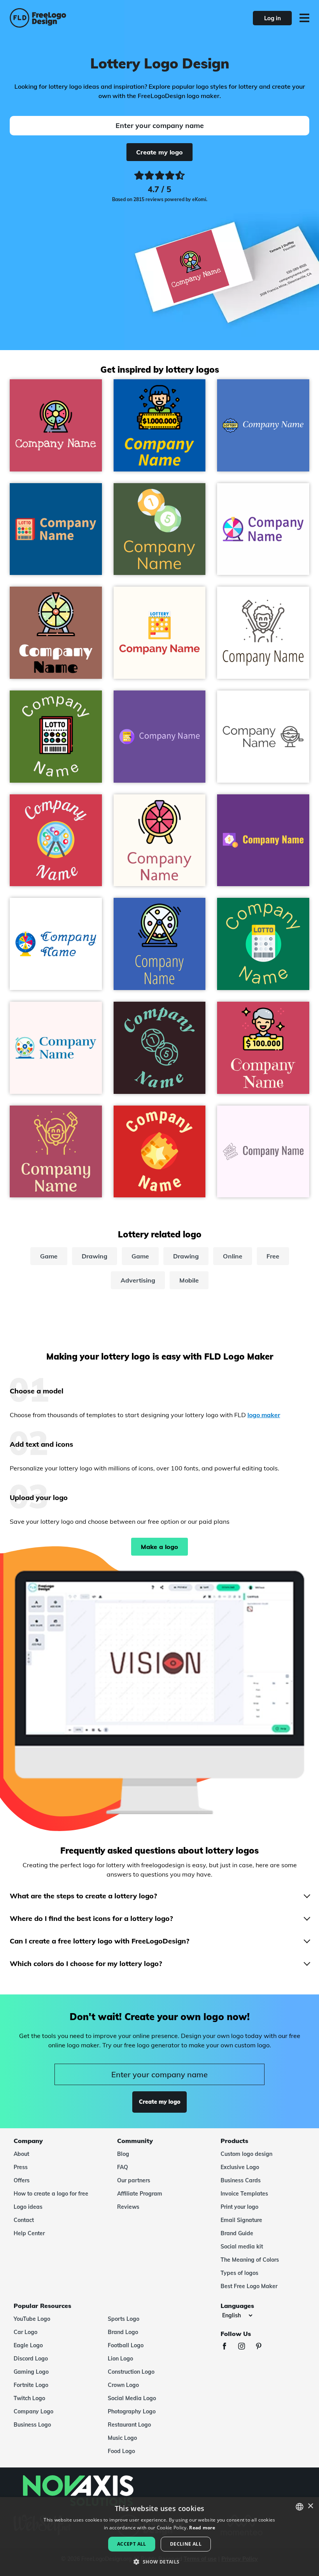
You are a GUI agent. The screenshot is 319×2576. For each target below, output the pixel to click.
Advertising (138, 1280)
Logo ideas (28, 2207)
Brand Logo (123, 2332)
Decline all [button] (186, 2544)
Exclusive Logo (240, 2167)
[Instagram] (245, 2347)
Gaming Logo (31, 2372)
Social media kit (242, 2247)
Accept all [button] (132, 2544)
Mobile (189, 1280)
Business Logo (32, 2425)
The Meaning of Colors (250, 2260)
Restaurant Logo (129, 2425)
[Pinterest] (263, 2347)
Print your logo (239, 2207)
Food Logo (121, 2451)
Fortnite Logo (31, 2385)
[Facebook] (228, 2347)
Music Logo (122, 2438)
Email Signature (241, 2220)
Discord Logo (31, 2359)
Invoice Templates (244, 2194)
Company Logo (33, 2411)
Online (233, 1256)
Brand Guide (237, 2233)
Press (21, 2167)
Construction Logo (131, 2372)
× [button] (310, 2506)
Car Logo (25, 2332)
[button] (159, 2562)
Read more (202, 2528)
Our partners (134, 2180)
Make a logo (159, 1547)
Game (49, 1256)
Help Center (29, 2233)
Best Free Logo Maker (249, 2286)
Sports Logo (124, 2319)
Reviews (128, 2207)
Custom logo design (246, 2154)
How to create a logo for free (51, 2194)
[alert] (159, 2537)
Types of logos (239, 2273)
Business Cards (241, 2180)
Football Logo (126, 2345)
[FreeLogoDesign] (70, 18)
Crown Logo (123, 2385)
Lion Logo (120, 2359)
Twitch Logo (29, 2398)
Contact (24, 2220)
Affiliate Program (140, 2194)
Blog (123, 2154)
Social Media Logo (132, 2398)
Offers (22, 2180)
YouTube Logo (32, 2319)
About (21, 2154)
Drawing (95, 1256)
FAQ (123, 2167)
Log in (273, 18)
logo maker (264, 1415)
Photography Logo (132, 2411)
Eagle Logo (28, 2345)
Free (273, 1256)
